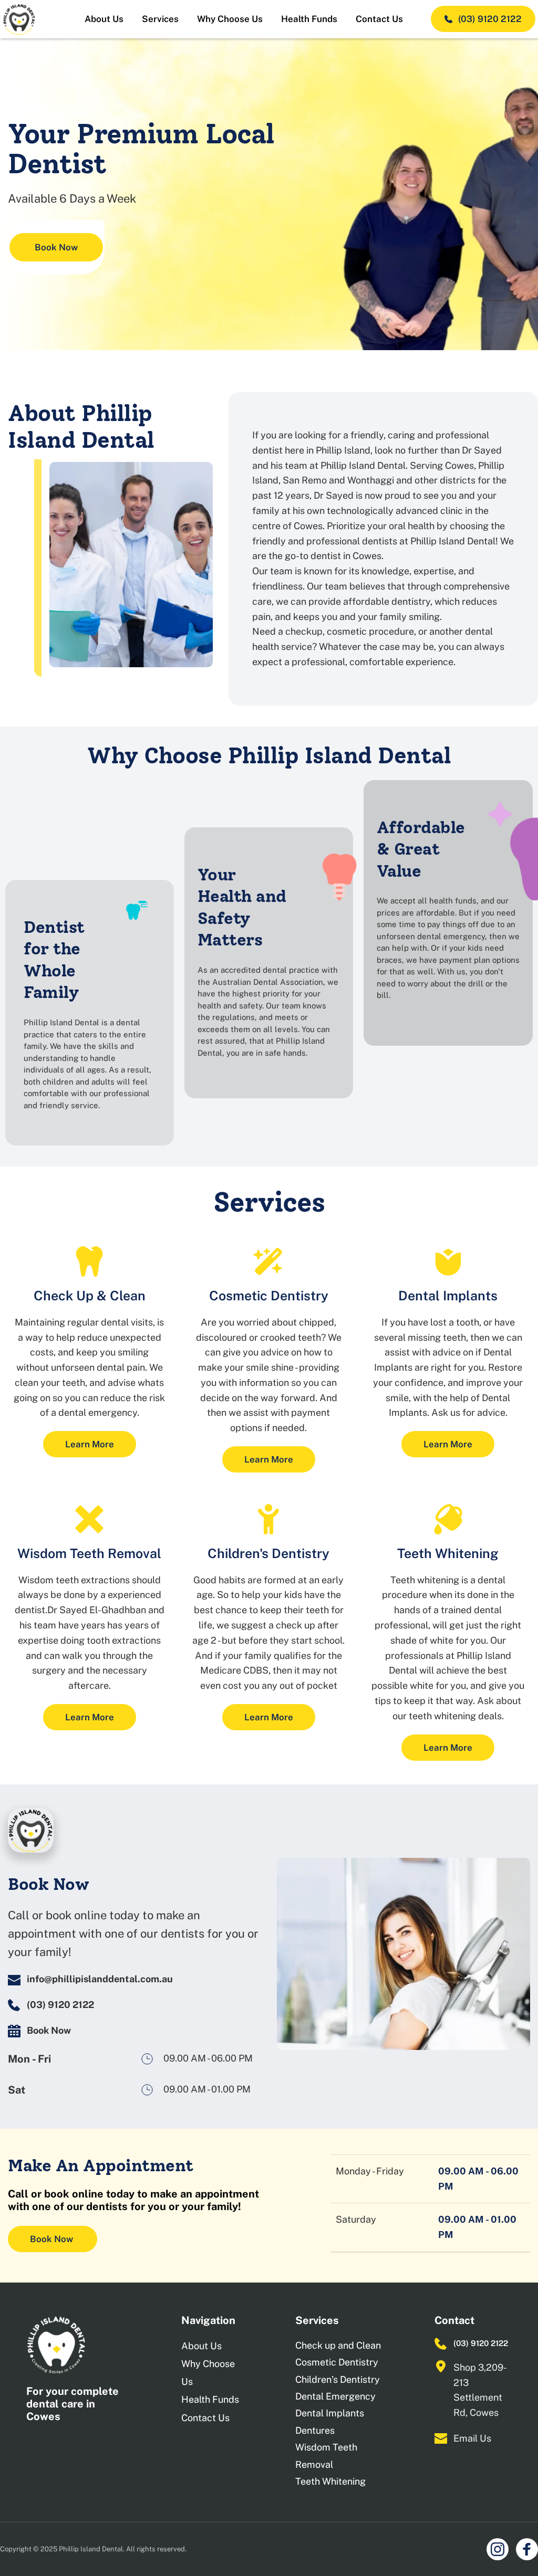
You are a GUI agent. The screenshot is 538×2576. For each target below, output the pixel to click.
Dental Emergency (335, 2396)
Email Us (472, 2438)
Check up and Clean (338, 2345)
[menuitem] (104, 19)
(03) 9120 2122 (481, 2343)
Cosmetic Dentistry (337, 2362)
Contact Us (205, 2418)
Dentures (315, 2430)
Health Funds (210, 2399)
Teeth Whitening (330, 2481)
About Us (201, 2346)
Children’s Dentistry (338, 2379)
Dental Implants (330, 2413)
